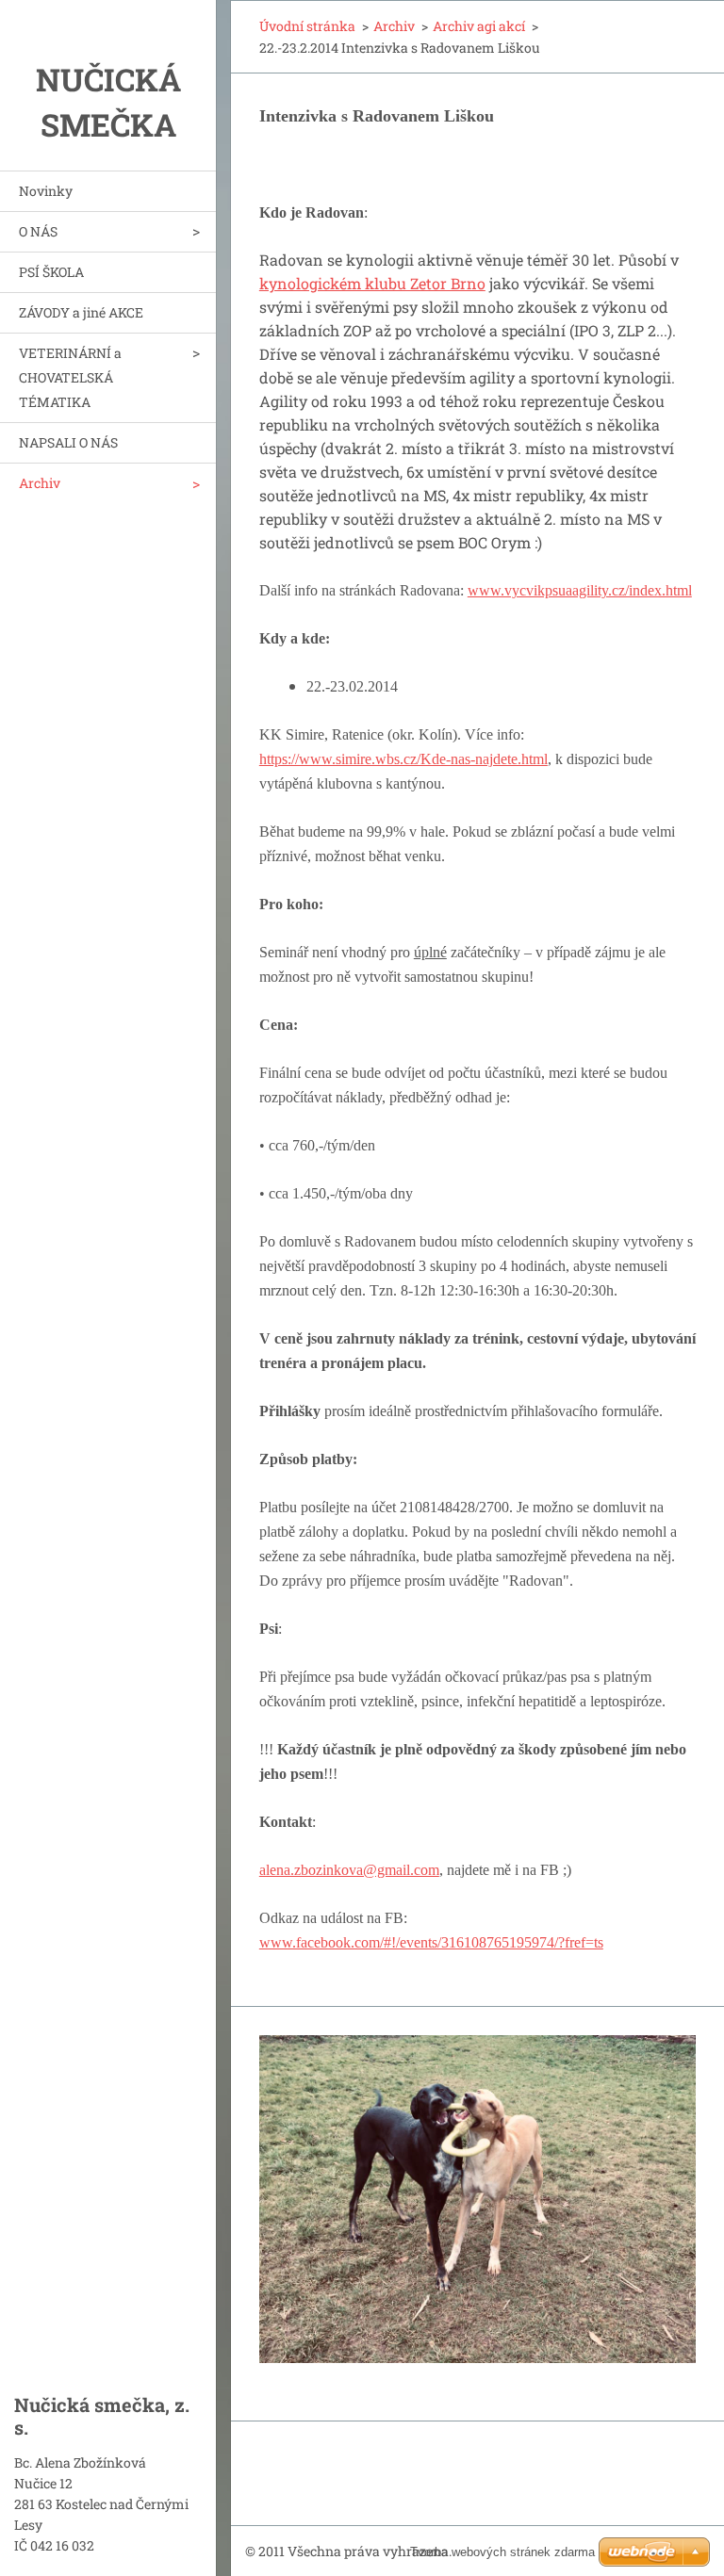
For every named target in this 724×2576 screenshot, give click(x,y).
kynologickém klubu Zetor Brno (372, 283)
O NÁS (38, 231)
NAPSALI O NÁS (68, 442)
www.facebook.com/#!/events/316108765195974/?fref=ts (431, 1942)
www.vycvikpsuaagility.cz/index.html (580, 590)
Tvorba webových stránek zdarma (502, 2552)
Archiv (40, 483)
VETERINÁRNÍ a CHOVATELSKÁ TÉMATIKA (70, 377)
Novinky (46, 191)
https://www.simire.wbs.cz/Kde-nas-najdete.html (403, 759)
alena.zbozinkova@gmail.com (349, 1870)
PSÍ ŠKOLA (51, 272)
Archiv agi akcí (479, 26)
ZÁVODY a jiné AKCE (81, 312)
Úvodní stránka (307, 26)
